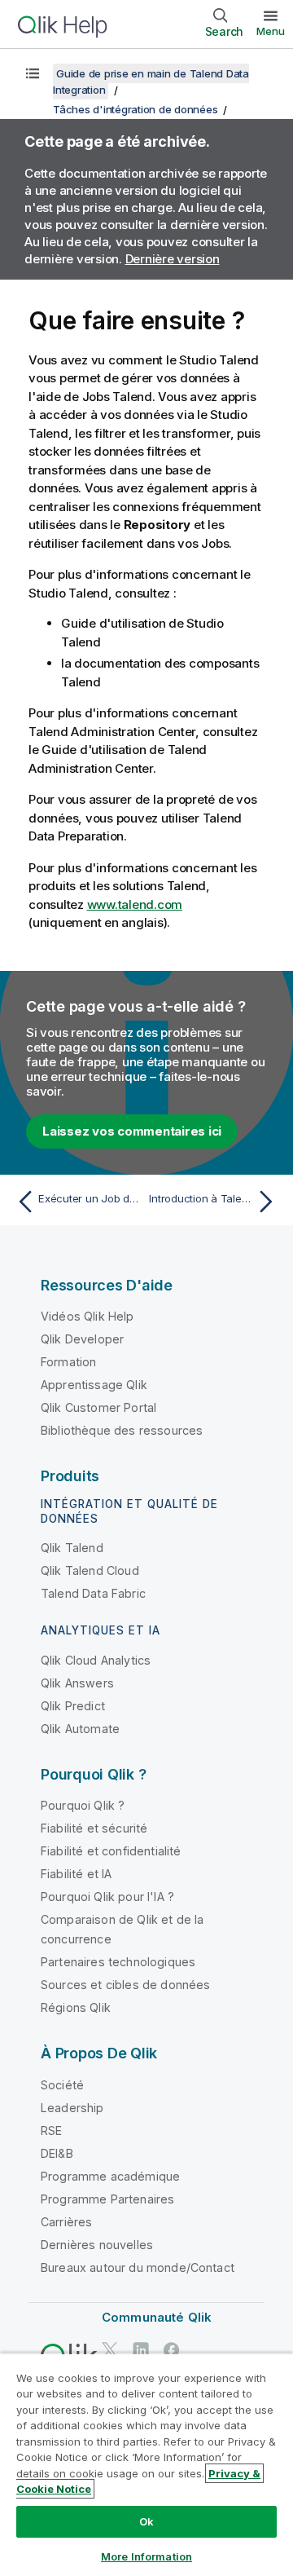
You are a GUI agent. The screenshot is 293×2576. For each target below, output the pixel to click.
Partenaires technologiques (118, 1962)
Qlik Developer (82, 1339)
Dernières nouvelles (97, 2245)
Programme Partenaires (107, 2199)
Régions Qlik (76, 2007)
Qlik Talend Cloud (90, 1570)
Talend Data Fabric (93, 1593)
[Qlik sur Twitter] (110, 2350)
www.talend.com (135, 904)
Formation (68, 1362)
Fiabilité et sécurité (94, 1828)
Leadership (72, 2108)
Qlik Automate (80, 1729)
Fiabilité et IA (76, 1874)
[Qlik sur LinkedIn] (141, 2350)
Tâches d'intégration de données (135, 109)
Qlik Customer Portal (98, 1407)
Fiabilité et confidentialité (111, 1851)
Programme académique (110, 2176)
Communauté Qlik (157, 2317)
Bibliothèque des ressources (122, 1430)
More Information (146, 2556)
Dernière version (173, 259)
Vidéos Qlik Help (87, 1316)
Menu (271, 31)
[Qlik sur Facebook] (172, 2350)
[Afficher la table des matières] (33, 73)
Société (62, 2085)
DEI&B (57, 2153)
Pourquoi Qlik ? (83, 1805)
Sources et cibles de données (125, 1985)
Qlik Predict (73, 1706)
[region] (146, 2464)
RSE (51, 2130)
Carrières (66, 2222)
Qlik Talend (72, 1548)
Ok (146, 2521)
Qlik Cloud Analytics (96, 1660)
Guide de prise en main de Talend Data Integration (151, 82)
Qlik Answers (77, 1683)
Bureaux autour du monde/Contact (138, 2267)
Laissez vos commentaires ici (132, 1131)
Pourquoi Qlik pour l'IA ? (107, 1897)
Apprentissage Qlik (94, 1385)
